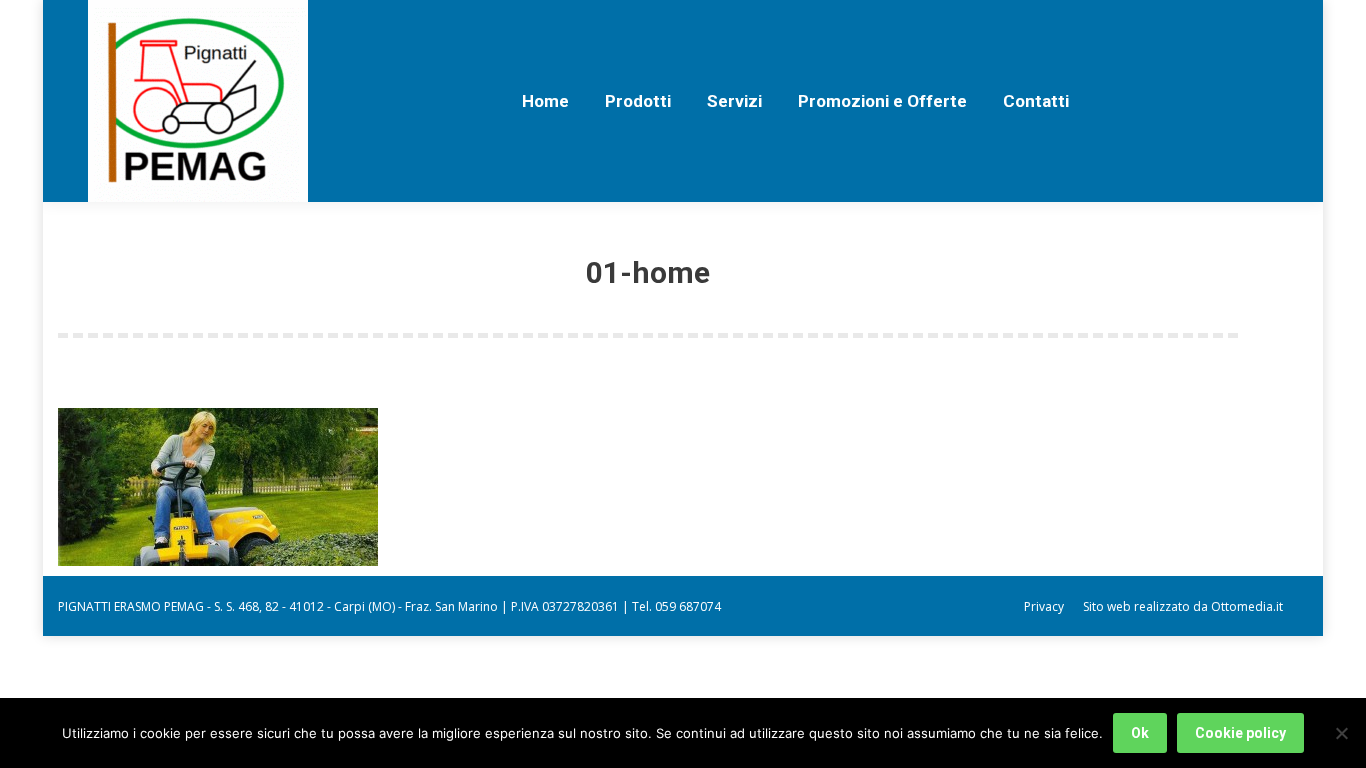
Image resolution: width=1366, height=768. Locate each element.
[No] (1341, 733)
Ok (1140, 733)
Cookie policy (1240, 733)
